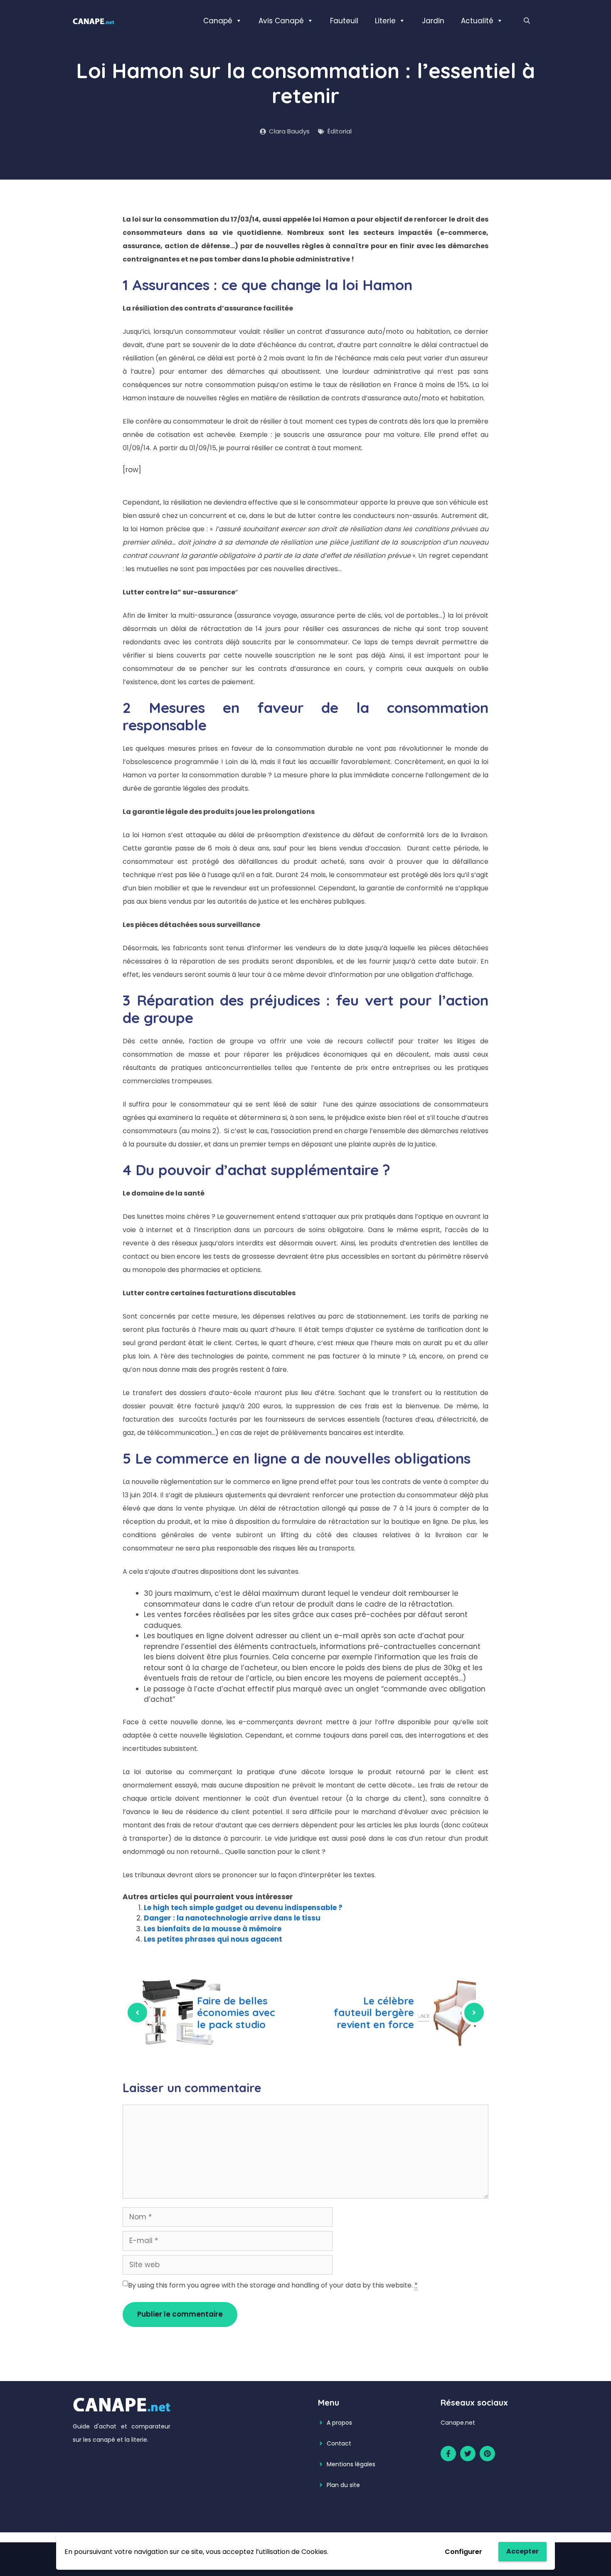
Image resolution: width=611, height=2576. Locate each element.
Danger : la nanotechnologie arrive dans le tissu (232, 1918)
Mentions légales (351, 2464)
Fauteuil (344, 21)
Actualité (477, 21)
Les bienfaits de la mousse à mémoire (213, 1929)
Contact (339, 2443)
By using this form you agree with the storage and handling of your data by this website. (273, 2285)
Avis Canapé (281, 21)
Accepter (522, 2551)
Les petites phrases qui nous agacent (213, 1939)
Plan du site (343, 2485)
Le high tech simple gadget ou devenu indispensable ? (243, 1908)
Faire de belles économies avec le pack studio (236, 2013)
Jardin (433, 21)
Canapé (218, 21)
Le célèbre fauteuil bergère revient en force (374, 2013)
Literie (385, 21)
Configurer (463, 2552)
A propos (339, 2423)
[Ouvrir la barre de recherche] (527, 21)
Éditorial (340, 131)
